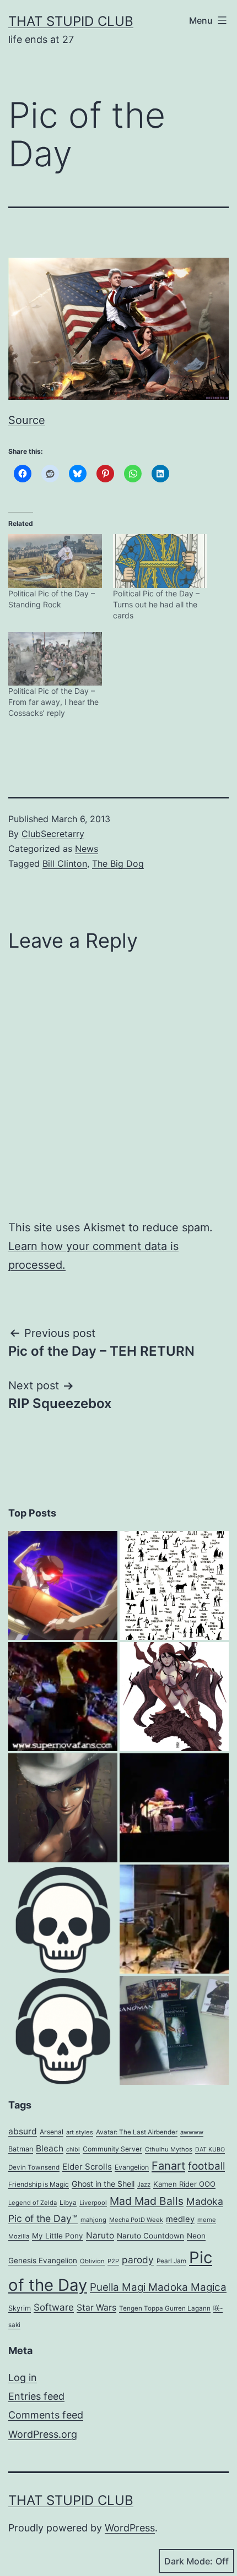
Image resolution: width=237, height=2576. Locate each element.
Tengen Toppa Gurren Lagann (165, 2308)
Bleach (50, 2148)
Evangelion (132, 2167)
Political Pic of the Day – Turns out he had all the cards (156, 604)
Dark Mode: (188, 2561)
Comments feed (46, 2415)
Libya (68, 2203)
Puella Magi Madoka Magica (158, 2287)
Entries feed (36, 2396)
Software (54, 2307)
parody (138, 2260)
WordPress (130, 2528)
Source (27, 420)
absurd (23, 2131)
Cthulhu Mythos (169, 2149)
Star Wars (96, 2308)
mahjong (93, 2220)
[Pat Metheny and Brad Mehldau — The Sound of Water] (174, 1808)
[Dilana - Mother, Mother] (63, 1697)
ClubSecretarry (53, 834)
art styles (80, 2132)
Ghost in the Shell (103, 2184)
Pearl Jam (171, 2261)
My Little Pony (58, 2236)
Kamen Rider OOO (184, 2184)
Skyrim (20, 2308)
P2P (113, 2261)
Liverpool (93, 2203)
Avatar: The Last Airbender (137, 2132)
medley (180, 2219)
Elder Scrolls (87, 2167)
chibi (73, 2150)
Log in (23, 2377)
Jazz (144, 2184)
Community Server (112, 2149)
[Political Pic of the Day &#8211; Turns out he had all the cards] (160, 561)
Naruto (100, 2235)
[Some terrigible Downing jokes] (63, 2030)
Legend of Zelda (33, 2203)
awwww (192, 2132)
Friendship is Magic (39, 2184)
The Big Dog (118, 863)
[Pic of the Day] (63, 1585)
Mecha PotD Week (136, 2220)
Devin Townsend (34, 2167)
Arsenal (52, 2132)
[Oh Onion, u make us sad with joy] (63, 1919)
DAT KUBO (210, 2150)
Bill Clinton (65, 863)
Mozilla (19, 2236)
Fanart (168, 2166)
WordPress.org (43, 2434)
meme (207, 2220)
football (206, 2166)
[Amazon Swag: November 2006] (174, 2030)
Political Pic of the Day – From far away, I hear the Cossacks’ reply (53, 702)
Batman (21, 2149)
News (87, 849)
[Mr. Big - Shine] (174, 1919)
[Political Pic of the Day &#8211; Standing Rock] (55, 561)
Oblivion (92, 2261)
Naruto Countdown (150, 2236)
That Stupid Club (71, 21)
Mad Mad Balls (147, 2201)
